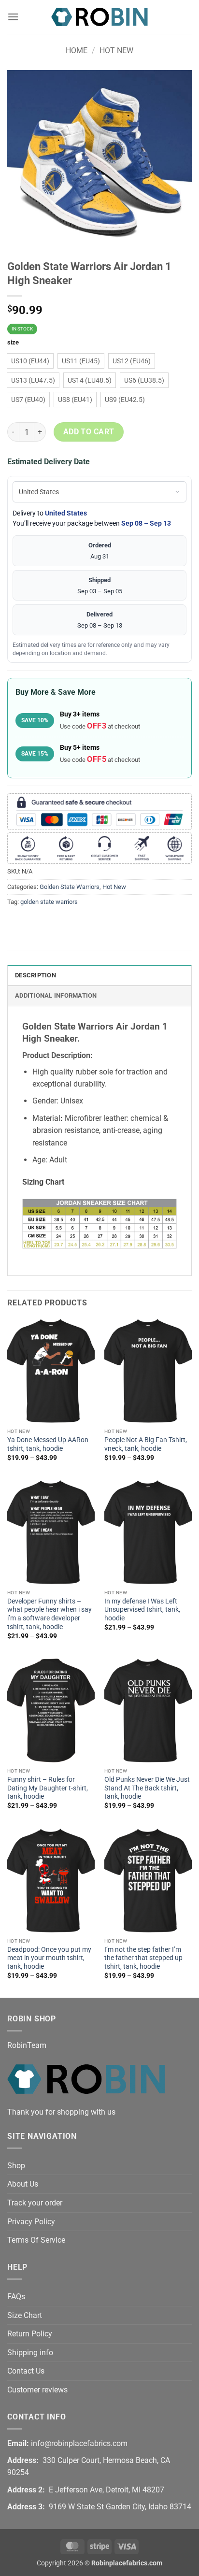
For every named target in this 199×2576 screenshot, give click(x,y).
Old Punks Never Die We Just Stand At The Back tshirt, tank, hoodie (147, 1788)
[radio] (30, 361)
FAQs (16, 2297)
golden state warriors (49, 902)
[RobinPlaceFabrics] (99, 17)
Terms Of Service (36, 2240)
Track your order (35, 2203)
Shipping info (30, 2353)
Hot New (116, 50)
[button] (13, 17)
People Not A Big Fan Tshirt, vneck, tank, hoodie (146, 1444)
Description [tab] (36, 975)
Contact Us (26, 2371)
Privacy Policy (31, 2222)
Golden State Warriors (70, 887)
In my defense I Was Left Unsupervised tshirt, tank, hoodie (142, 1610)
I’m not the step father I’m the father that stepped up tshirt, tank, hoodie (143, 1958)
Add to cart (89, 432)
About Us (23, 2184)
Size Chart (25, 2315)
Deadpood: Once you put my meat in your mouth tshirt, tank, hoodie (49, 1958)
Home (77, 50)
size (13, 343)
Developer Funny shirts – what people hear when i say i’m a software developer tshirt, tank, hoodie (50, 1614)
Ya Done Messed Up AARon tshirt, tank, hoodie (48, 1444)
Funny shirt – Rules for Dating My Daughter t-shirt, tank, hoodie (48, 1788)
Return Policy (30, 2334)
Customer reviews (37, 2390)
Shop (16, 2166)
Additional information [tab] (56, 995)
